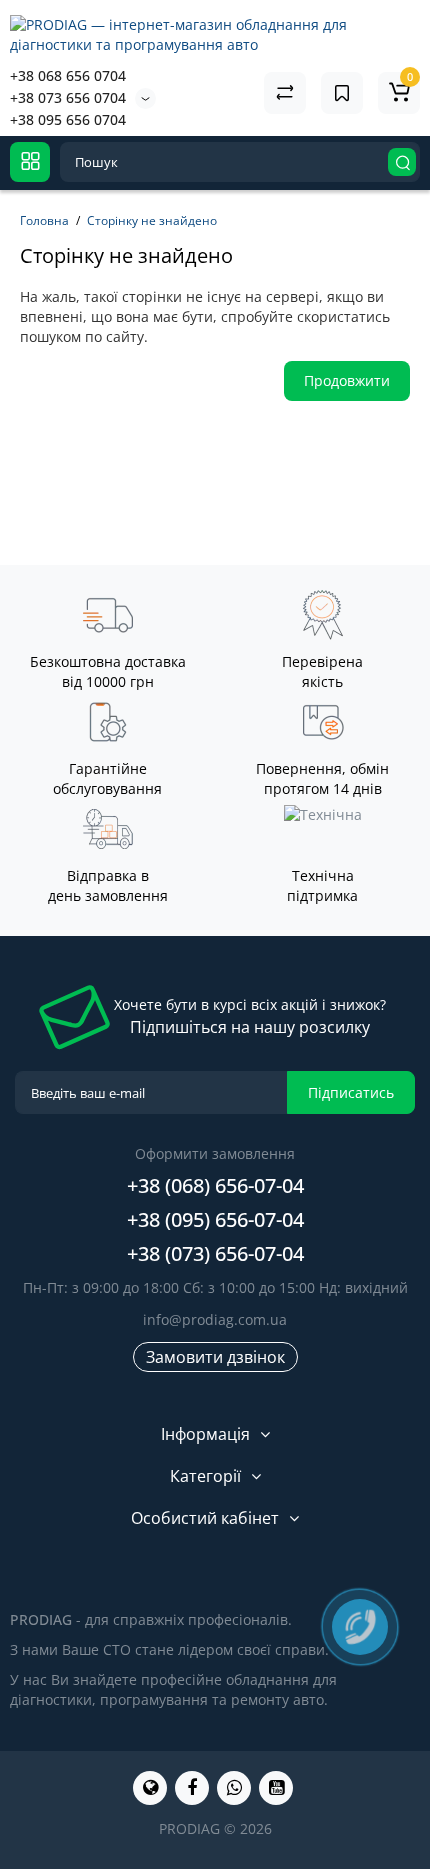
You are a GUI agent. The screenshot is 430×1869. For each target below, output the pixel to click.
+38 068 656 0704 (68, 75)
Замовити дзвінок (215, 1357)
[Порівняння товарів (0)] (285, 93)
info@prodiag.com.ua (215, 1319)
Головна (44, 220)
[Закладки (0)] (342, 93)
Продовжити (347, 380)
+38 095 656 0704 (68, 119)
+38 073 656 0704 (68, 97)
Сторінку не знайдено (152, 220)
